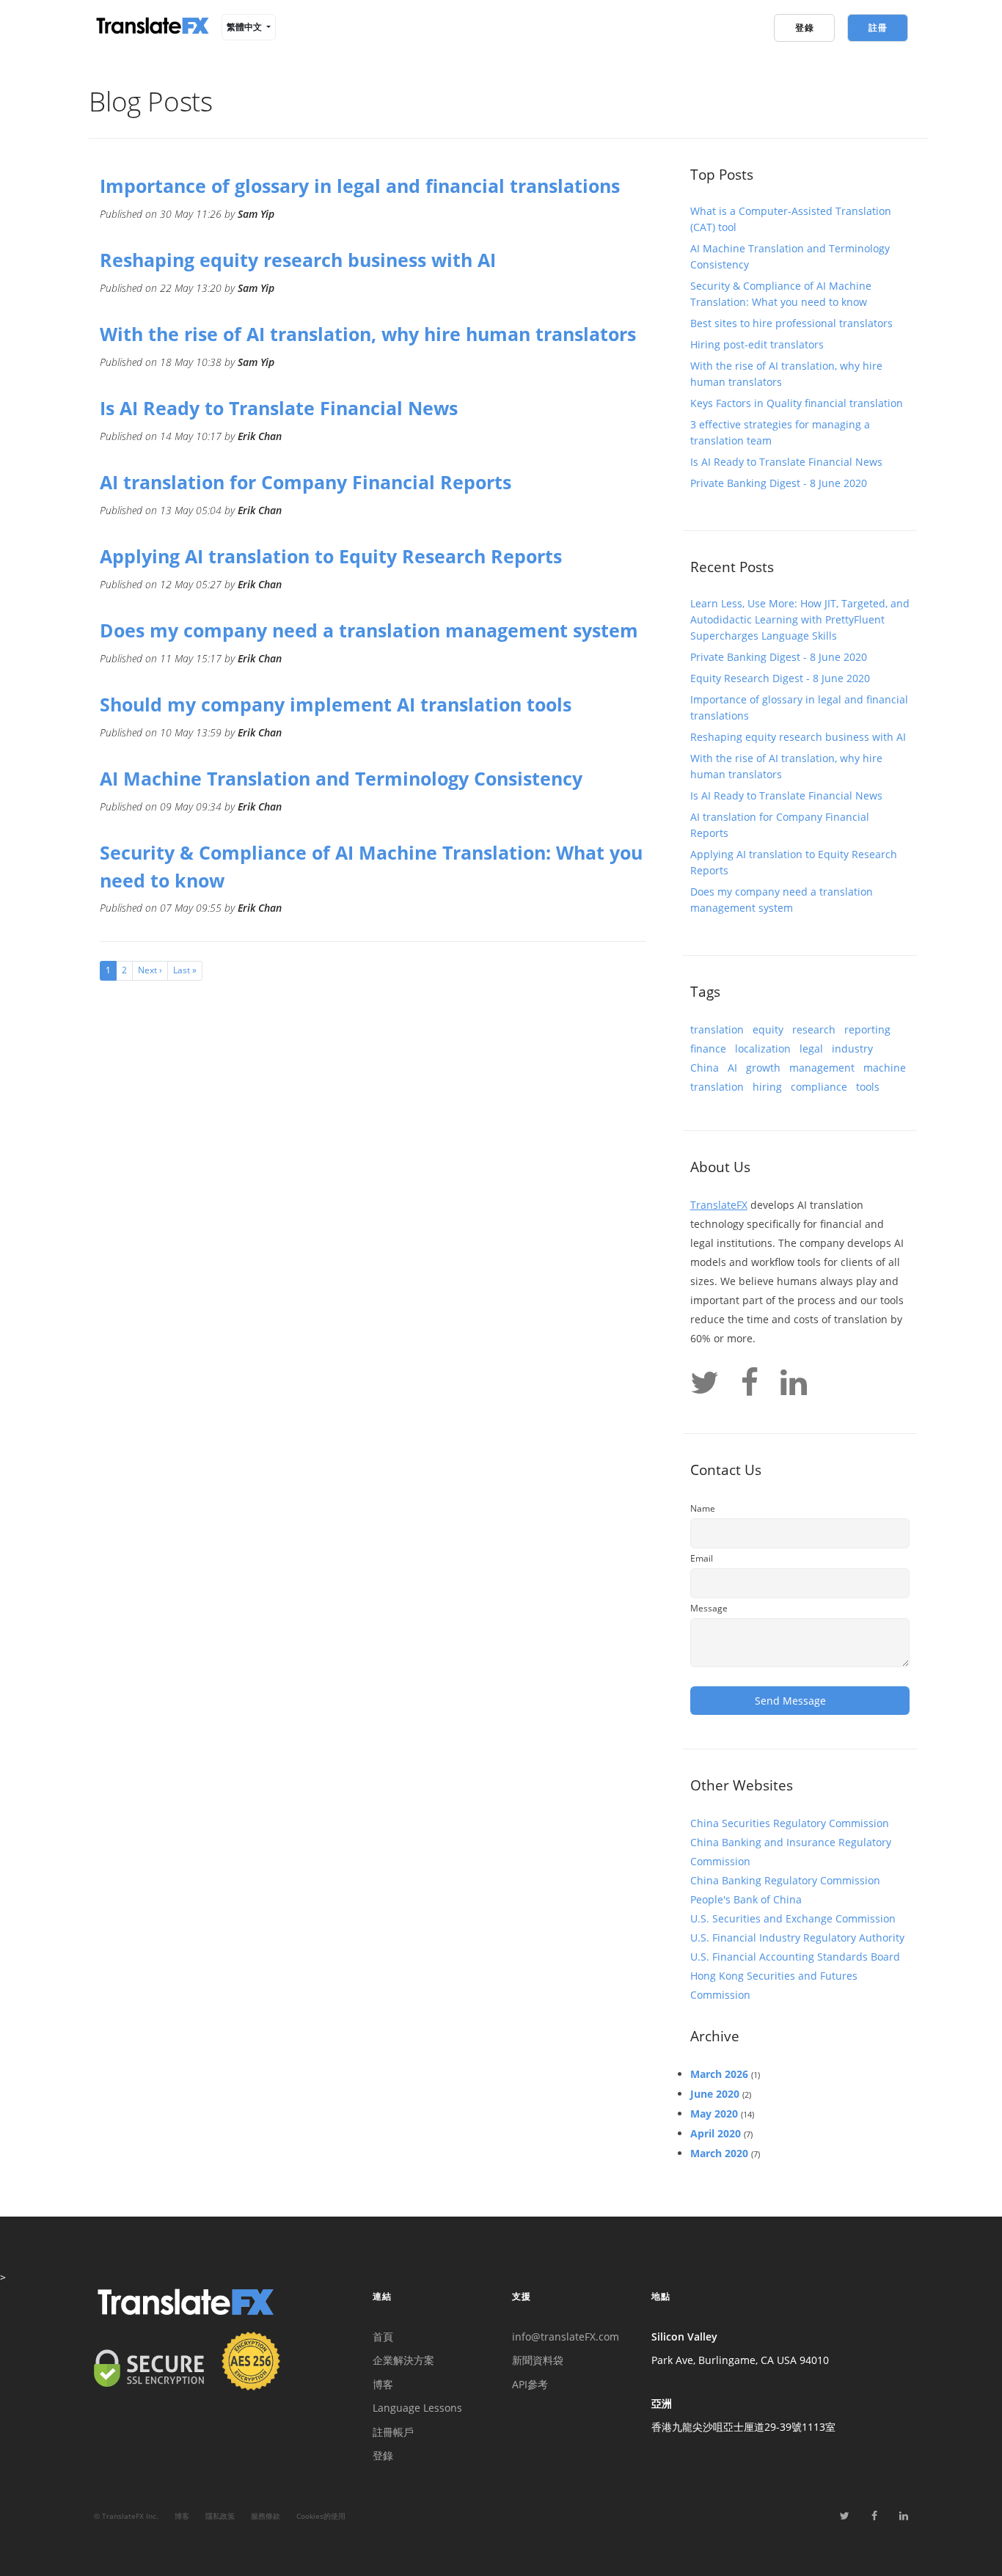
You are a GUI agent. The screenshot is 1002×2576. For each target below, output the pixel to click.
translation (717, 1029)
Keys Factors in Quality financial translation (797, 403)
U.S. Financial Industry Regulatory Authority (797, 1938)
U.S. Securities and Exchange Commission (793, 1918)
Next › (150, 970)
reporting (867, 1029)
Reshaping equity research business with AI (298, 260)
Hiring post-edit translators (757, 344)
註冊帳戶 (393, 2432)
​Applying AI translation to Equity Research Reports (331, 556)
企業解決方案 (403, 2360)
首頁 (383, 2337)
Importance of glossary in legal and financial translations (360, 186)
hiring (767, 1087)
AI (732, 1068)
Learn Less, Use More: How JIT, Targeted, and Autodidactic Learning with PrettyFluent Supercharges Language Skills (800, 619)
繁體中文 (245, 27)
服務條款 (266, 2516)
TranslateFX (719, 1205)
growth (763, 1068)
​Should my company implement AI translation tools (336, 704)
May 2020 (714, 2114)
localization (763, 1049)
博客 (383, 2384)
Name (703, 1508)
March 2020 (719, 2153)
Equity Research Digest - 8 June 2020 (780, 678)
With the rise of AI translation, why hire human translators (368, 334)
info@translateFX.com (566, 2337)
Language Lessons (417, 2408)
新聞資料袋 (538, 2360)
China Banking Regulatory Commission (785, 1880)
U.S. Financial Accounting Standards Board (795, 1957)
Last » (185, 970)
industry (852, 1049)
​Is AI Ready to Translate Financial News (279, 408)
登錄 (383, 2455)
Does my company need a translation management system (369, 630)
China (705, 1068)
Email (702, 1558)
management (822, 1068)
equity (768, 1029)
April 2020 (716, 2133)
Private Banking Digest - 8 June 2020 (779, 483)
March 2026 (719, 2074)
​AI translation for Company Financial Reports (306, 482)
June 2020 (715, 2094)
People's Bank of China (746, 1899)
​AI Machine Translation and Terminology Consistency (341, 778)
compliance (819, 1087)
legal (811, 1049)
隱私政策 (220, 2516)
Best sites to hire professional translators (791, 323)
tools (868, 1087)
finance (708, 1049)
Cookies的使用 (321, 2516)
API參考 (530, 2384)
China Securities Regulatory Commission (790, 1823)
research (814, 1029)
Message (709, 1608)
